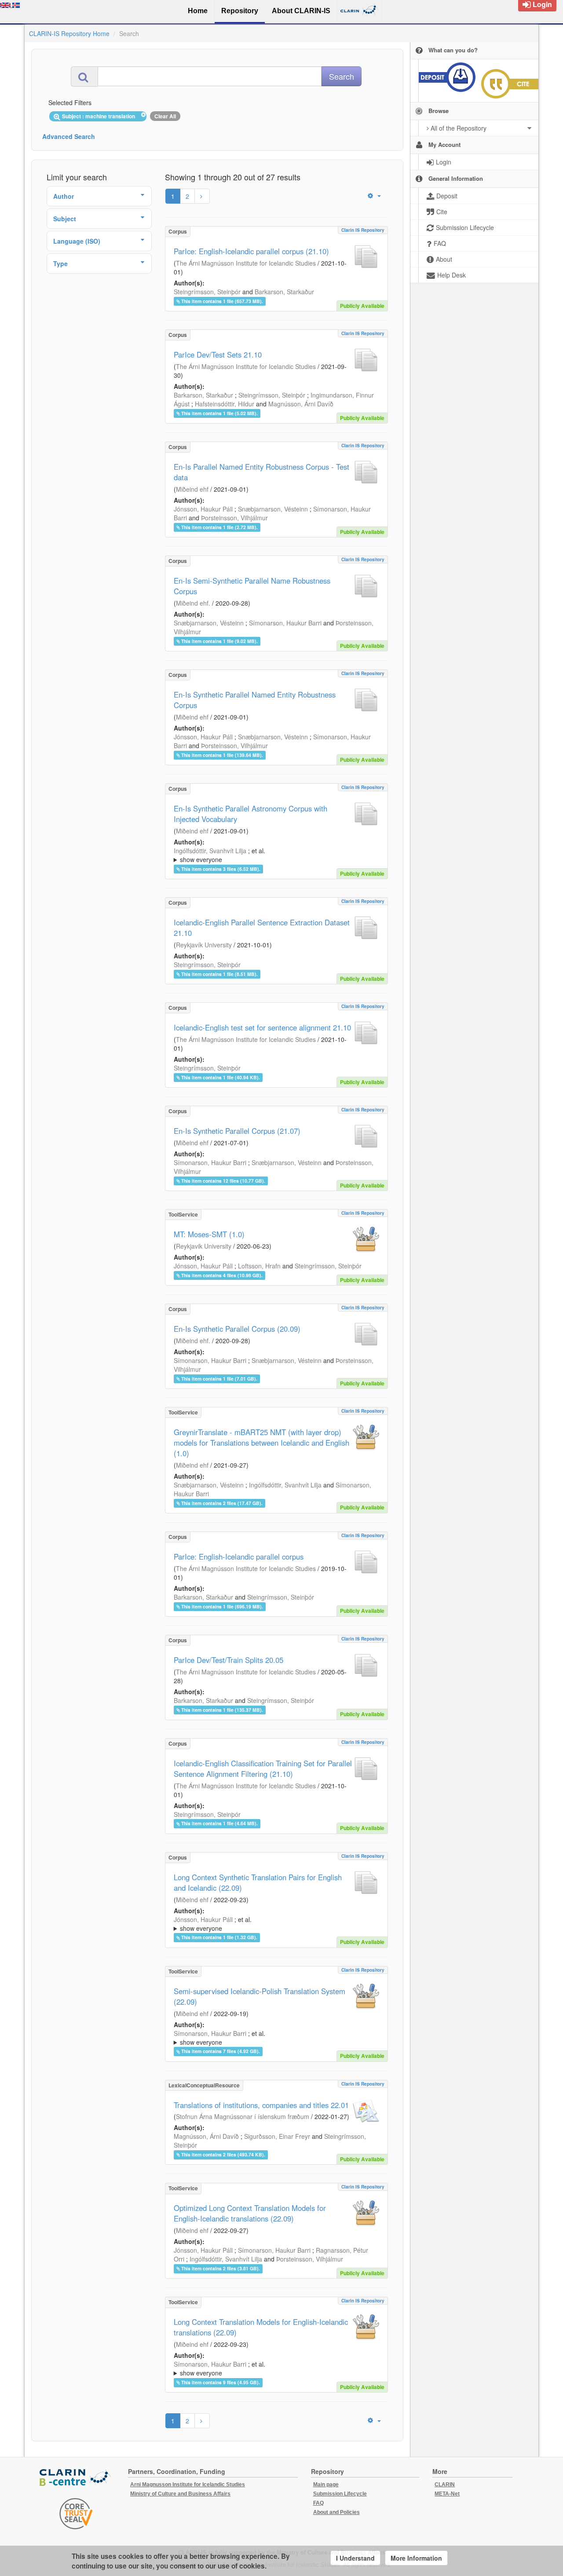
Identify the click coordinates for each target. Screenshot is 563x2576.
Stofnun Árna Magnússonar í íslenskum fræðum (243, 2116)
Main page (326, 2485)
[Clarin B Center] (76, 2478)
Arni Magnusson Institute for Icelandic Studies (188, 2485)
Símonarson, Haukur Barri (285, 623)
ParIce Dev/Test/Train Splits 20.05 (228, 1660)
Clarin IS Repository (363, 230)
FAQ (318, 2503)
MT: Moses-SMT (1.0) (209, 1234)
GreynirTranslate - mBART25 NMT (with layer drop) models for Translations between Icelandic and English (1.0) (261, 1443)
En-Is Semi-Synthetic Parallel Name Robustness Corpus (252, 586)
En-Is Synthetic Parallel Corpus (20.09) (237, 1329)
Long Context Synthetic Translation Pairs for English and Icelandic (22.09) (258, 1882)
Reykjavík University (204, 945)
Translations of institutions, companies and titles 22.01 (261, 2105)
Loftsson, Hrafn (259, 1266)
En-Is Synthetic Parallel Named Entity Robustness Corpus (255, 700)
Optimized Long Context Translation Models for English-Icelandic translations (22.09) (250, 2213)
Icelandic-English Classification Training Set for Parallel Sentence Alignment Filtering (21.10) (263, 1768)
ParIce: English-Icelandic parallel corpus (239, 1557)
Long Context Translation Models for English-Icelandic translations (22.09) (261, 2327)
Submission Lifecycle (340, 2494)
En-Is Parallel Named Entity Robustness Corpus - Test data (261, 472)
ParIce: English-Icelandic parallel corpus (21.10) (251, 251)
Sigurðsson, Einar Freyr (277, 2136)
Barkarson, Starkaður (284, 292)
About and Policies (336, 2512)
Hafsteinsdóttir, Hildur (225, 404)
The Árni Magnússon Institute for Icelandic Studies (246, 263)
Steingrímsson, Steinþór (207, 292)
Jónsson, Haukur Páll (203, 509)
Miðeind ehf (192, 489)
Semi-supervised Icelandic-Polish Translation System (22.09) (260, 1996)
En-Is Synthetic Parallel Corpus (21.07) (237, 1131)
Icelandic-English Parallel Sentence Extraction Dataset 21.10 (262, 928)
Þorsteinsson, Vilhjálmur (234, 518)
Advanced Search (69, 136)
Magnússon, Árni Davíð (301, 404)
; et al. (219, 855)
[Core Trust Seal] (76, 2514)
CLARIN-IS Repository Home (69, 33)
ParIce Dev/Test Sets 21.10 (218, 354)
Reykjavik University (204, 1246)
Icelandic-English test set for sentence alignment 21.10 (262, 1027)
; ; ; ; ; (268, 855)
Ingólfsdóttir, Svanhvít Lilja (210, 851)
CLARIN (445, 2485)
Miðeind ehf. (193, 603)
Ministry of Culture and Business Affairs (180, 2494)
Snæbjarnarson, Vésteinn (273, 509)
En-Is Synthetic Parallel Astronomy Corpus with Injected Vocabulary (250, 814)
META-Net (447, 2494)
